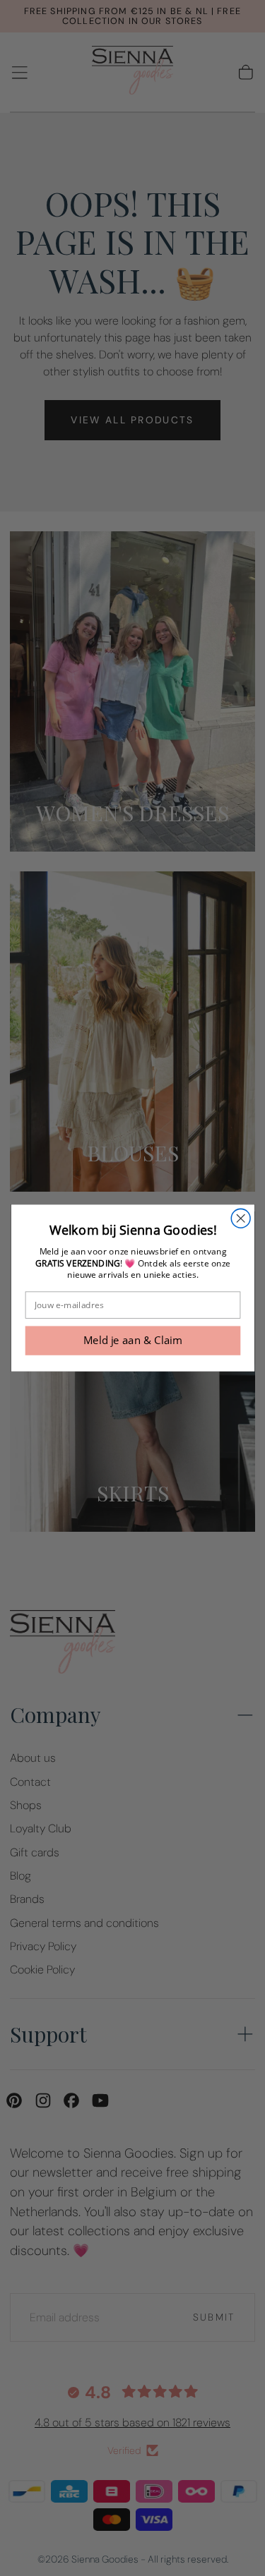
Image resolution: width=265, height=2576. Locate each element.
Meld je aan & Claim (132, 1340)
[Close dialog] (241, 1218)
